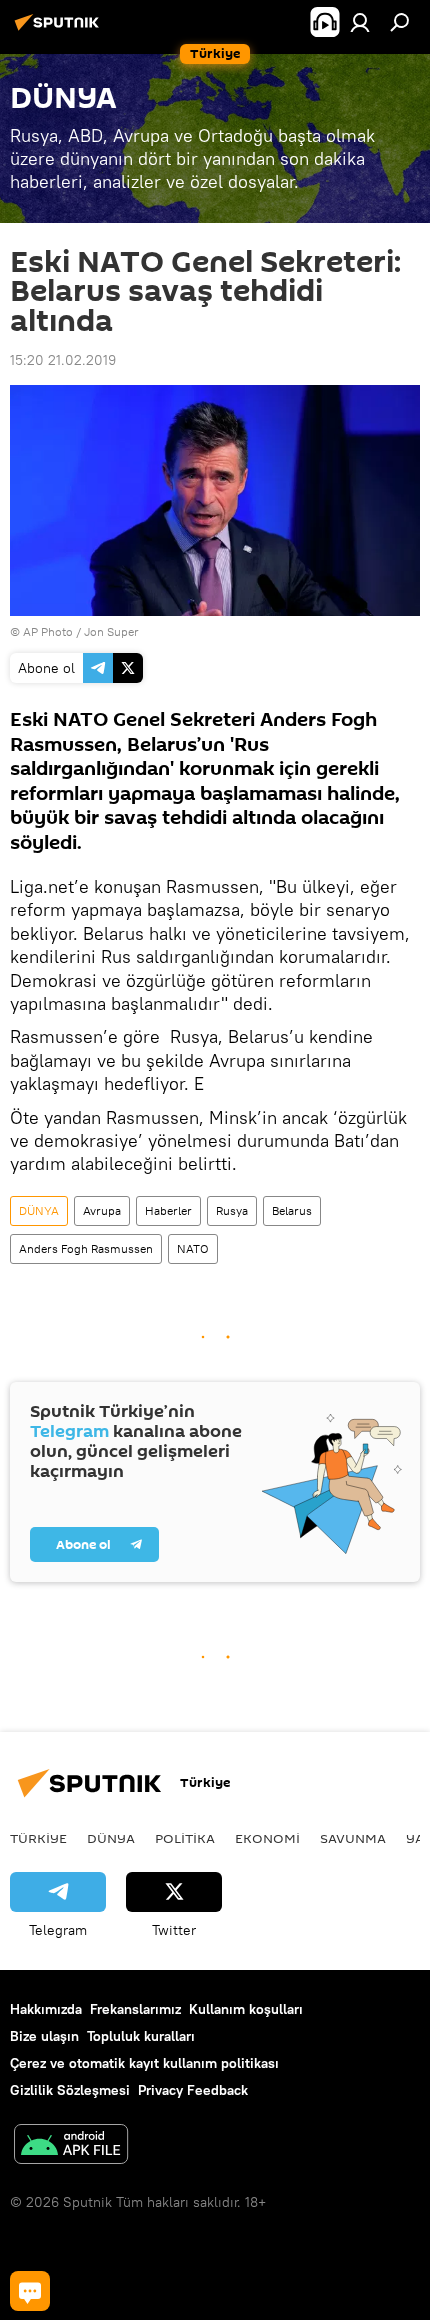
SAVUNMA (353, 1838)
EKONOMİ (267, 1838)
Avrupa (102, 1210)
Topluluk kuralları (141, 2036)
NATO (193, 1248)
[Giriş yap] (360, 22)
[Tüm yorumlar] (30, 2291)
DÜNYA (39, 1210)
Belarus (292, 1210)
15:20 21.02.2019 (63, 360)
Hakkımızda (46, 2009)
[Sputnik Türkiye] (60, 30)
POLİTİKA (185, 1838)
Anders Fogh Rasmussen (86, 1248)
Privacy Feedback (193, 2090)
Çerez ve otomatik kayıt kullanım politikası (144, 2063)
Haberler (168, 1210)
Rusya (232, 1210)
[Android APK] (71, 2146)
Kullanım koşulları (246, 2009)
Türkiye (38, 1838)
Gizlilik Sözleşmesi (70, 2090)
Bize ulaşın (44, 2036)
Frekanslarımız (135, 2009)
